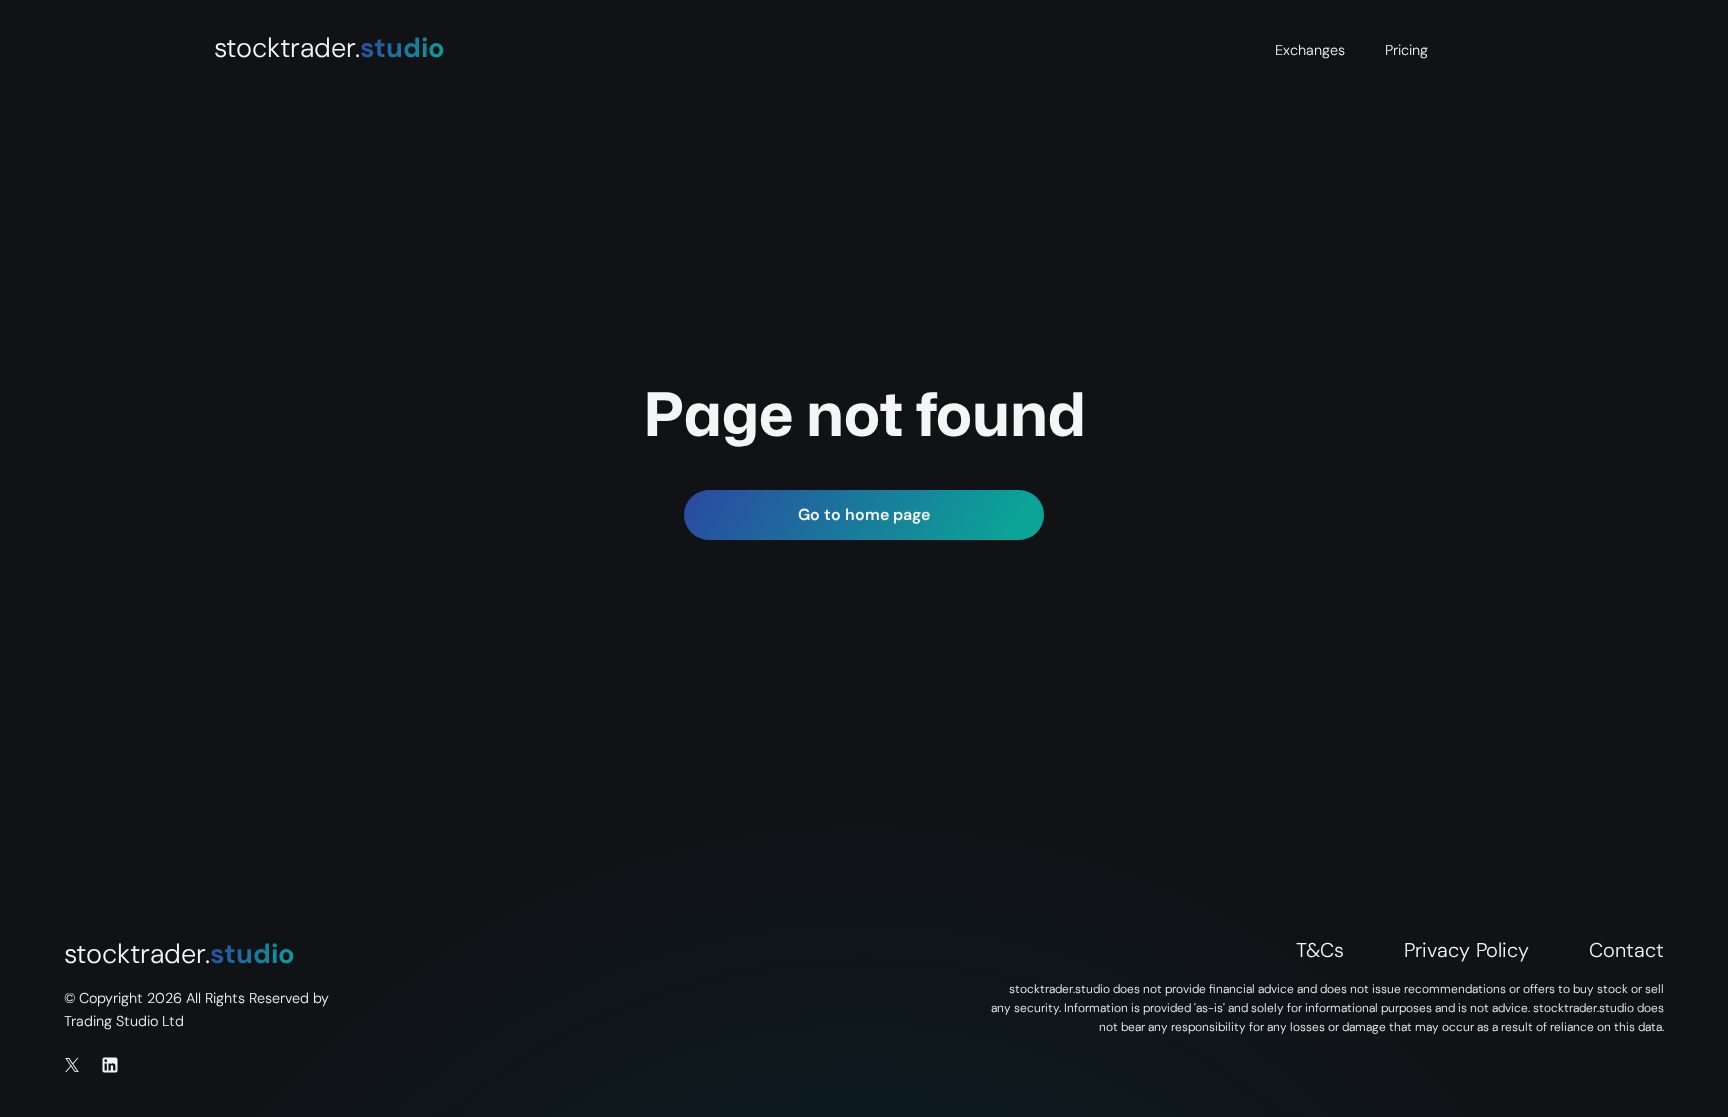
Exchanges (1310, 50)
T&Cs (1320, 950)
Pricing (1406, 50)
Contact (1626, 950)
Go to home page (864, 514)
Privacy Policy (1466, 950)
